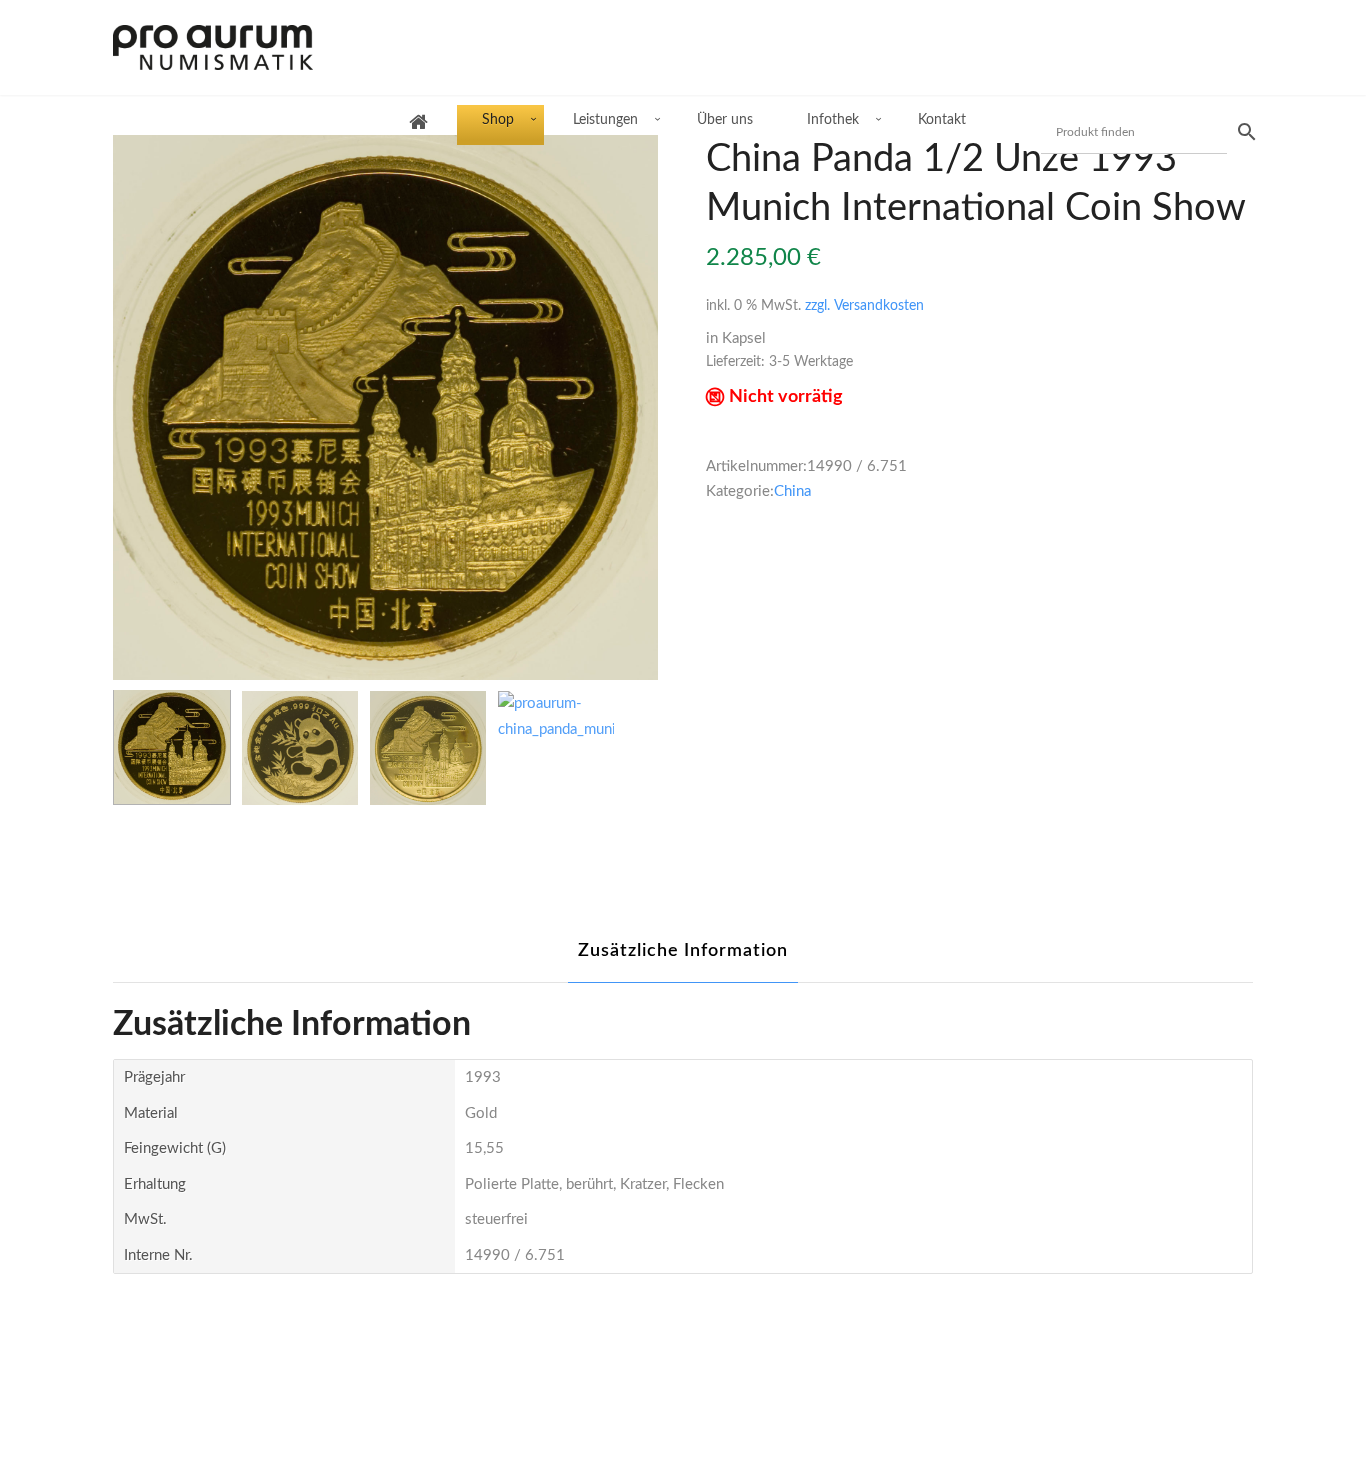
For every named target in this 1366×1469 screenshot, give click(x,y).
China (792, 491)
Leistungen (605, 120)
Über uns (725, 120)
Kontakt (942, 120)
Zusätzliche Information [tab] (683, 951)
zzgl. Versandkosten (864, 306)
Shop (498, 120)
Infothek (833, 120)
